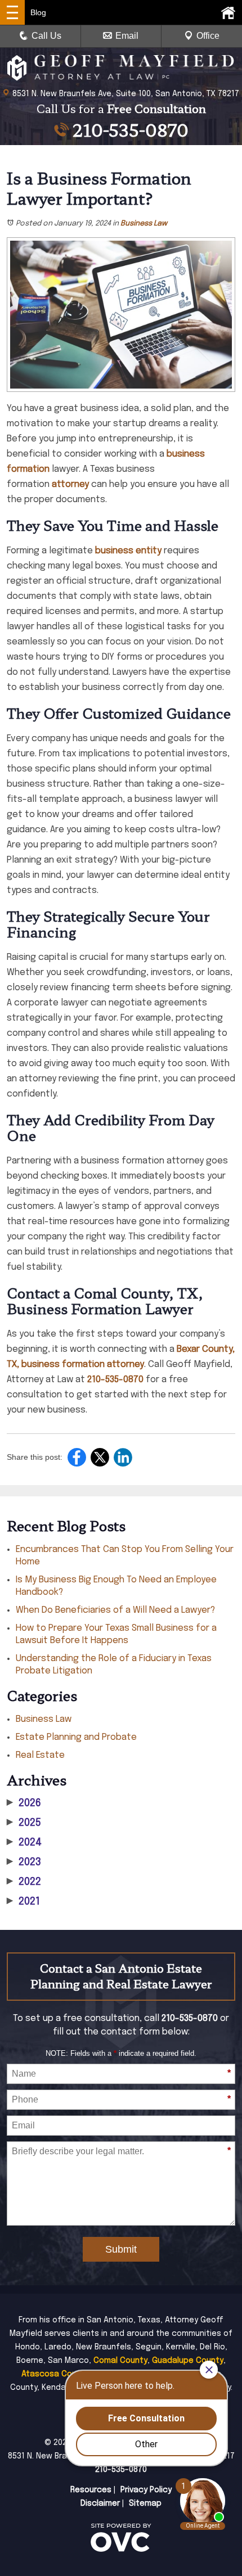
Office (208, 36)
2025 (24, 1823)
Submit (121, 2249)
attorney (70, 484)
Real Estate (40, 1755)
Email (127, 36)
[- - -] (12, 12)
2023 (24, 1862)
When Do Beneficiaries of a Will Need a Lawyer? (115, 1610)
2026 (24, 1803)
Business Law (144, 224)
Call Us (46, 36)
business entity (128, 551)
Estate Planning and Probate (76, 1737)
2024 (24, 1843)
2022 (24, 1882)
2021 (23, 1902)
